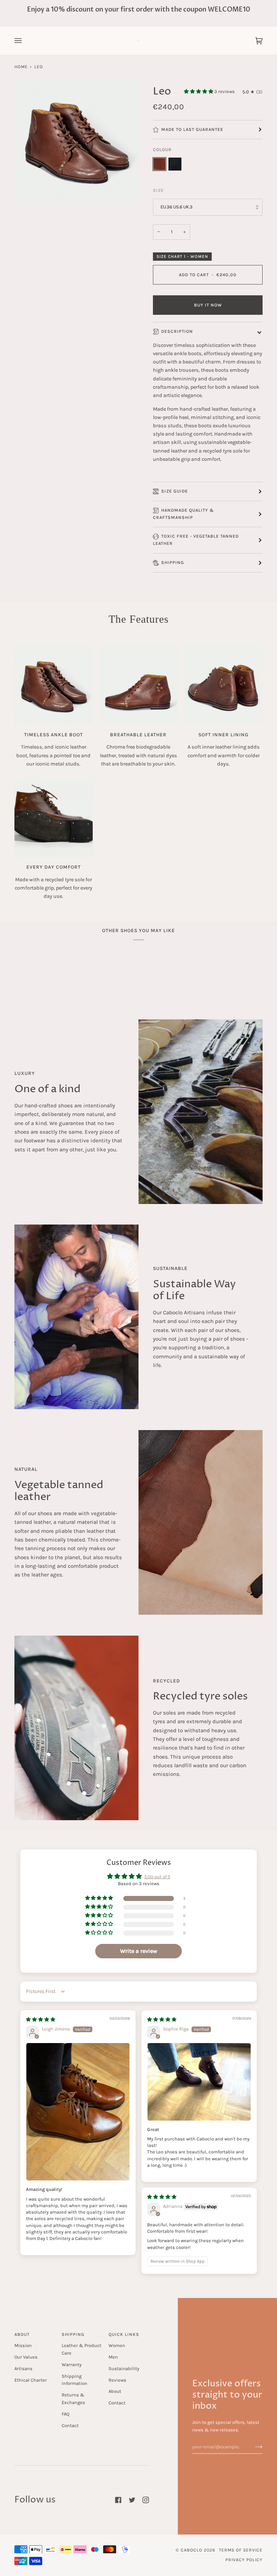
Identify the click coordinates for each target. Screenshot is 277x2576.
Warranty (72, 2365)
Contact (70, 2425)
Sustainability (124, 2368)
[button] (199, 91)
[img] (41, 2019)
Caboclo (192, 2550)
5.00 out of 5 (157, 1877)
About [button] (22, 2334)
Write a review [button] (139, 1951)
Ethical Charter (31, 2380)
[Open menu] (25, 41)
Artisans (23, 2368)
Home (21, 67)
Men (113, 2357)
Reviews (117, 2380)
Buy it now (208, 305)
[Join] (253, 2447)
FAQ (65, 2414)
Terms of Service (241, 2550)
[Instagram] (146, 2500)
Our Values (26, 2357)
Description (177, 331)
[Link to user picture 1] (78, 2112)
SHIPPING (173, 563)
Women (117, 2345)
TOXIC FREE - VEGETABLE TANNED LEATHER (196, 540)
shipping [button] (73, 2334)
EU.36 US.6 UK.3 (177, 207)
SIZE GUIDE (175, 491)
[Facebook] (118, 2500)
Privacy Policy (244, 2560)
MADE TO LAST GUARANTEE (192, 129)
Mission (23, 2345)
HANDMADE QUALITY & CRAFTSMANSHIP (184, 514)
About (115, 2391)
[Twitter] (132, 2500)
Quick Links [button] (124, 2334)
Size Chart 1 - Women (182, 256)
